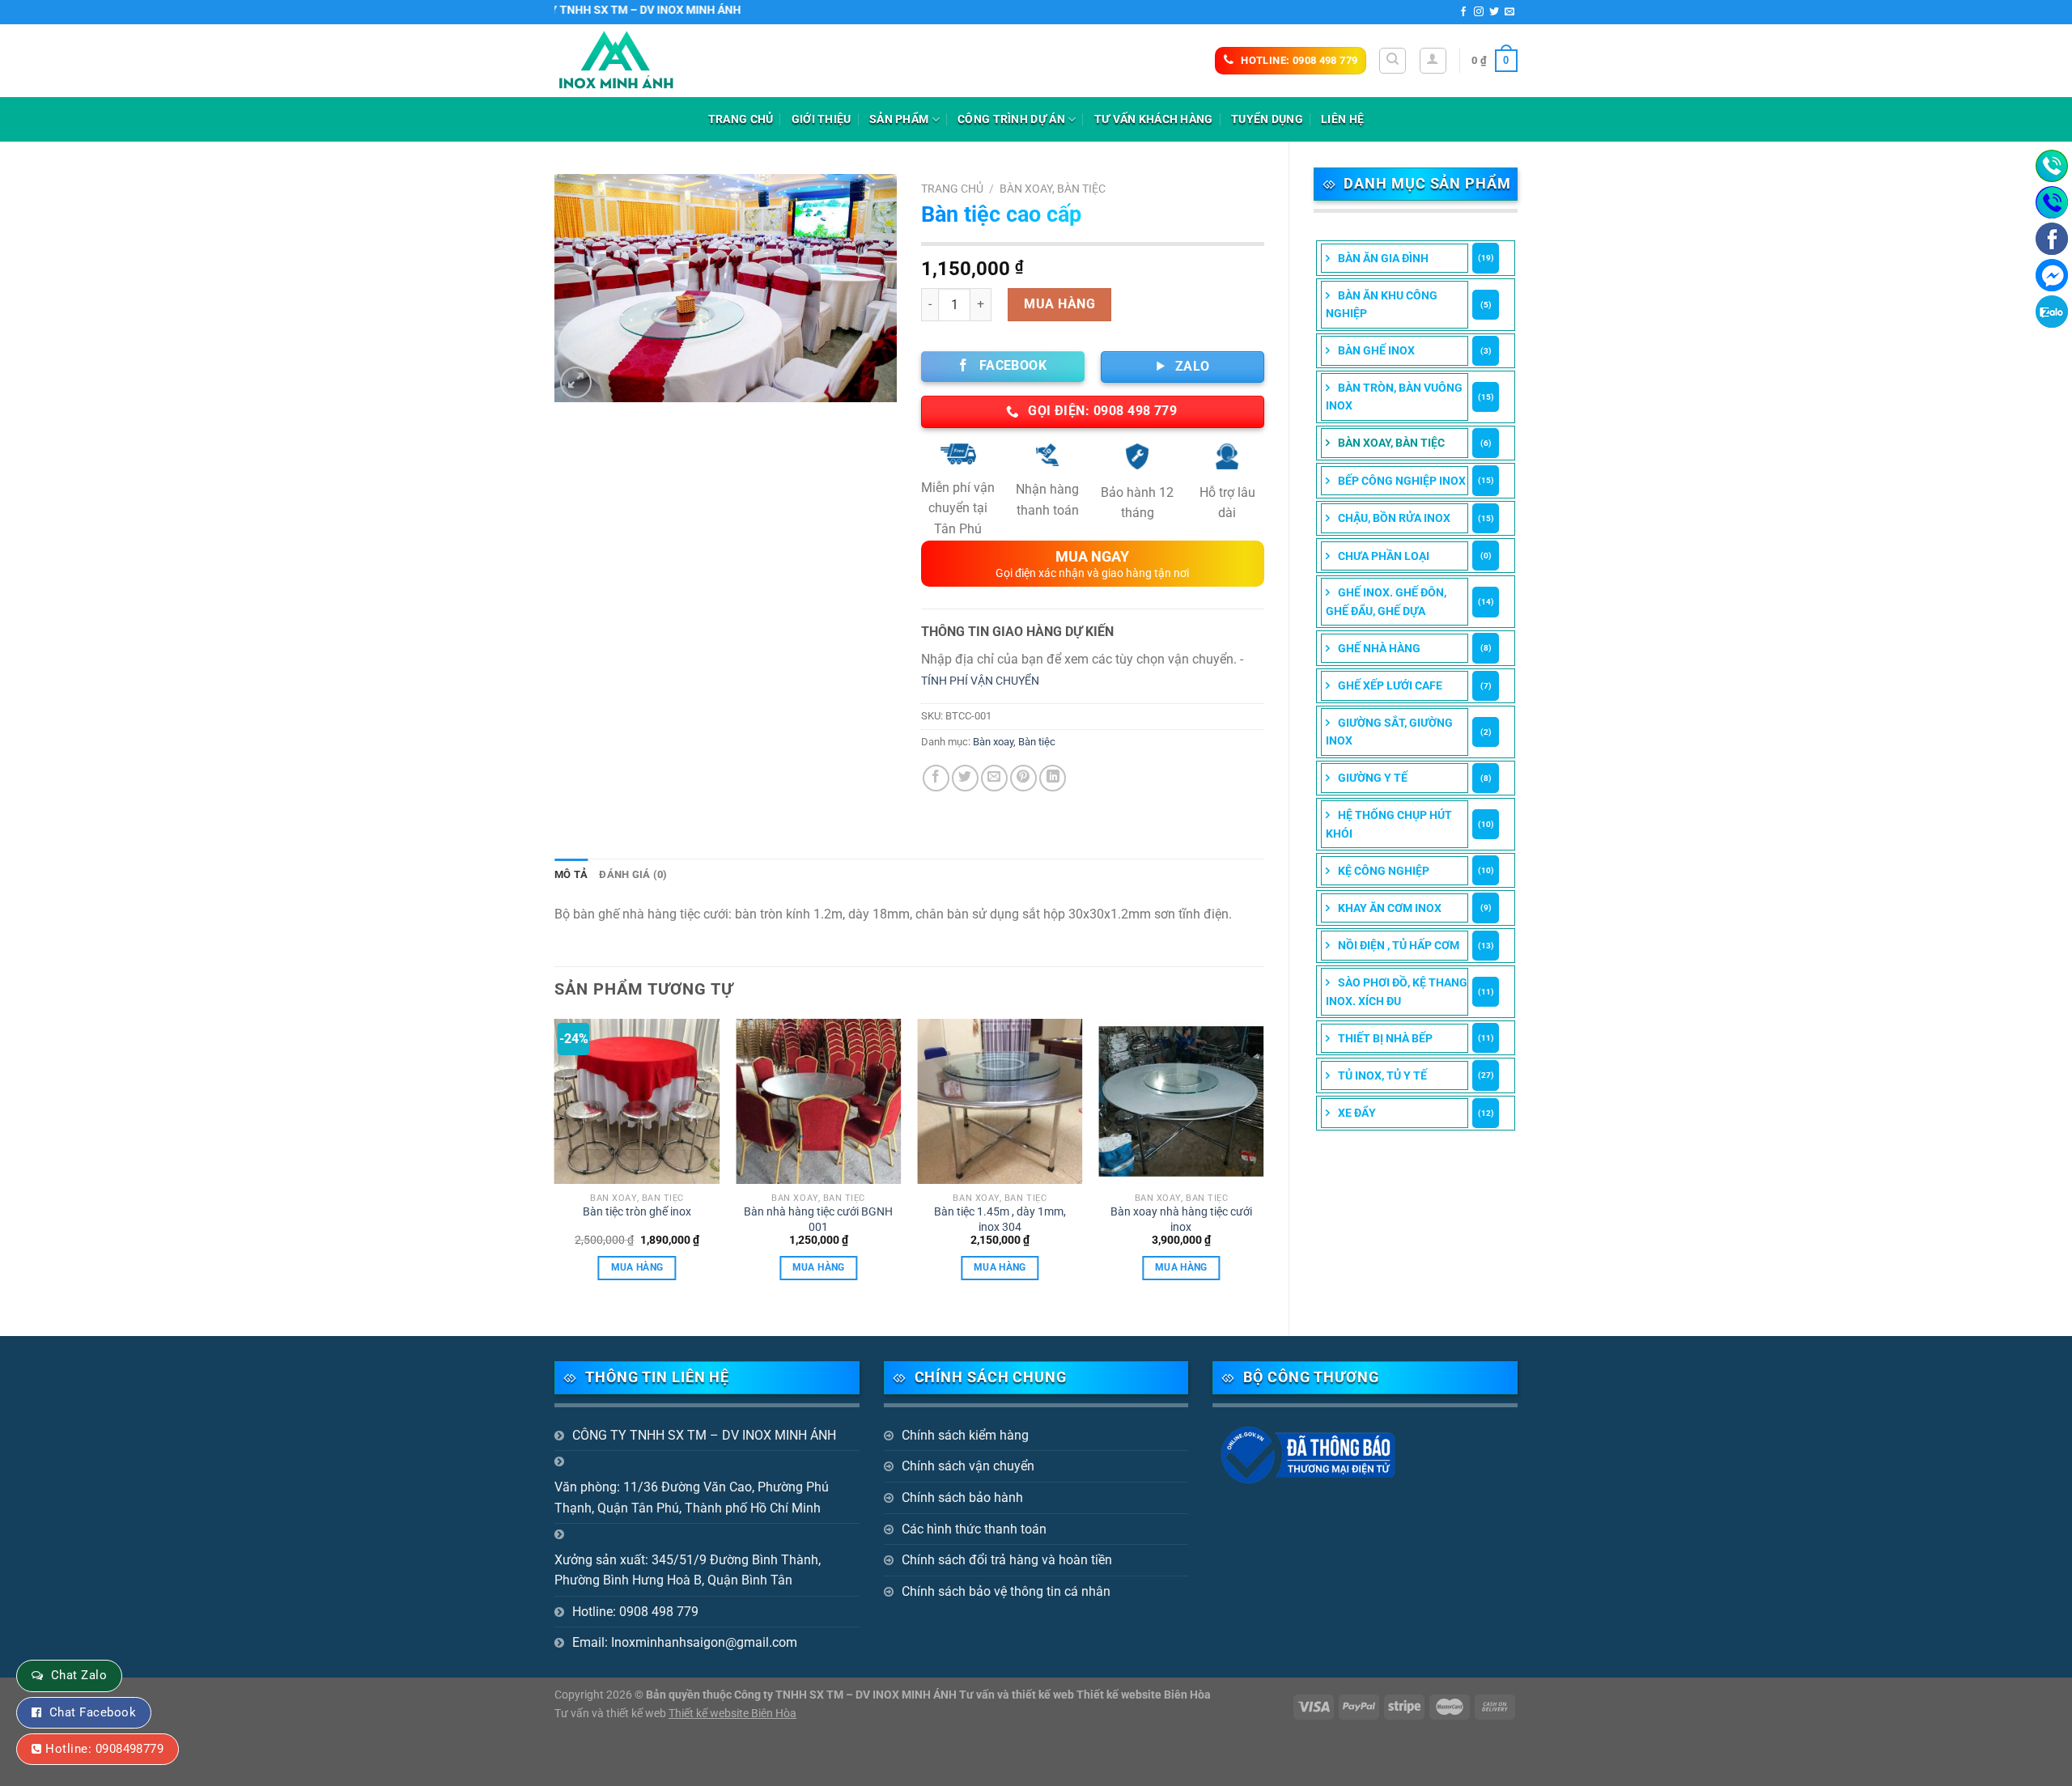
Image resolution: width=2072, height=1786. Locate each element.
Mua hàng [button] (637, 1267)
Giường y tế (1373, 778)
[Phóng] (576, 382)
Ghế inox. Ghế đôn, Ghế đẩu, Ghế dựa (1386, 601)
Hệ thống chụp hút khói (1389, 824)
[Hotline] (2052, 166)
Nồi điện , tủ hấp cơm (1399, 945)
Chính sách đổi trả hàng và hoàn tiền (1007, 1560)
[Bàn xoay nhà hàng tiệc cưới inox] (1181, 1102)
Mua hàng (1059, 304)
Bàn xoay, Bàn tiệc (1391, 443)
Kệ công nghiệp (1384, 871)
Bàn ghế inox (1376, 350)
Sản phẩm (899, 119)
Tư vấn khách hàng (1154, 119)
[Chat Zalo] (2052, 312)
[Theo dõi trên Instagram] (1479, 12)
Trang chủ (741, 119)
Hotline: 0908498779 (104, 1749)
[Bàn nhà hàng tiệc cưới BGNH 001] (819, 1102)
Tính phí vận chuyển (980, 681)
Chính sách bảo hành (962, 1498)
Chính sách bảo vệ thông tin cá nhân (1006, 1591)
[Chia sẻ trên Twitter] (965, 778)
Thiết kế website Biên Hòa (732, 1714)
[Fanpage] (2052, 239)
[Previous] (555, 1164)
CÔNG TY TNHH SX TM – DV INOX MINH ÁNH (704, 1435)
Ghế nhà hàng (1379, 648)
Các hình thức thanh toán (974, 1529)
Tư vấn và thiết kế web (611, 1714)
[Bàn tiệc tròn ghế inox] (637, 1102)
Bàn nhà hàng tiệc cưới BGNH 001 (818, 1220)
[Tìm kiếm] (1393, 61)
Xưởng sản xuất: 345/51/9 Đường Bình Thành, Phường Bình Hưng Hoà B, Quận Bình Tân (688, 1570)
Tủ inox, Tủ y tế (1382, 1075)
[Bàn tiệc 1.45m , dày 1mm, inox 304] (1000, 1102)
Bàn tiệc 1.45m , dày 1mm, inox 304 (1000, 1220)
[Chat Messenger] (2052, 275)
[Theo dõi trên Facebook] (1463, 12)
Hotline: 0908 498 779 (635, 1612)
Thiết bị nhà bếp (1385, 1038)
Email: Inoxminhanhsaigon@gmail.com (685, 1642)
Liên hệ (1342, 119)
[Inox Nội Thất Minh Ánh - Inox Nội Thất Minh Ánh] (635, 61)
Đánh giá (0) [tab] (633, 874)
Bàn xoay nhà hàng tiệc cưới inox (1181, 1220)
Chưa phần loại (1384, 556)
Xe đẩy (1357, 1113)
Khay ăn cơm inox (1390, 908)
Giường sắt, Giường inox (1389, 732)
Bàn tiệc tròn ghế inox (637, 1212)
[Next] (1263, 1164)
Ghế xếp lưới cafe (1390, 685)
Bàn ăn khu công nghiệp (1382, 304)
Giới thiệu (822, 119)
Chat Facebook (93, 1712)
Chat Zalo (79, 1675)
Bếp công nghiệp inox (1402, 481)
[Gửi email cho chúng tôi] (1509, 12)
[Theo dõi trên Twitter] (1494, 12)
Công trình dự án (1011, 119)
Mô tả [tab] (571, 874)
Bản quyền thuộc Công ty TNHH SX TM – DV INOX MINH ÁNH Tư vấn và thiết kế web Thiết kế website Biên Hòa (928, 1695)
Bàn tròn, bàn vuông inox (1394, 397)
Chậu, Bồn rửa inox (1394, 518)
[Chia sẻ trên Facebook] (936, 778)
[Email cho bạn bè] (994, 778)
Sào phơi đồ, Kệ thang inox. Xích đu (1397, 991)
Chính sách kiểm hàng (965, 1435)
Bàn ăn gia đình (1383, 258)
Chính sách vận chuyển (968, 1466)
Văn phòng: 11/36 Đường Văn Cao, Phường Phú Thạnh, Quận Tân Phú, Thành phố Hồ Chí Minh (692, 1498)
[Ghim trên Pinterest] (1023, 778)
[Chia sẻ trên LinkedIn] (1053, 778)
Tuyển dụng (1267, 119)
